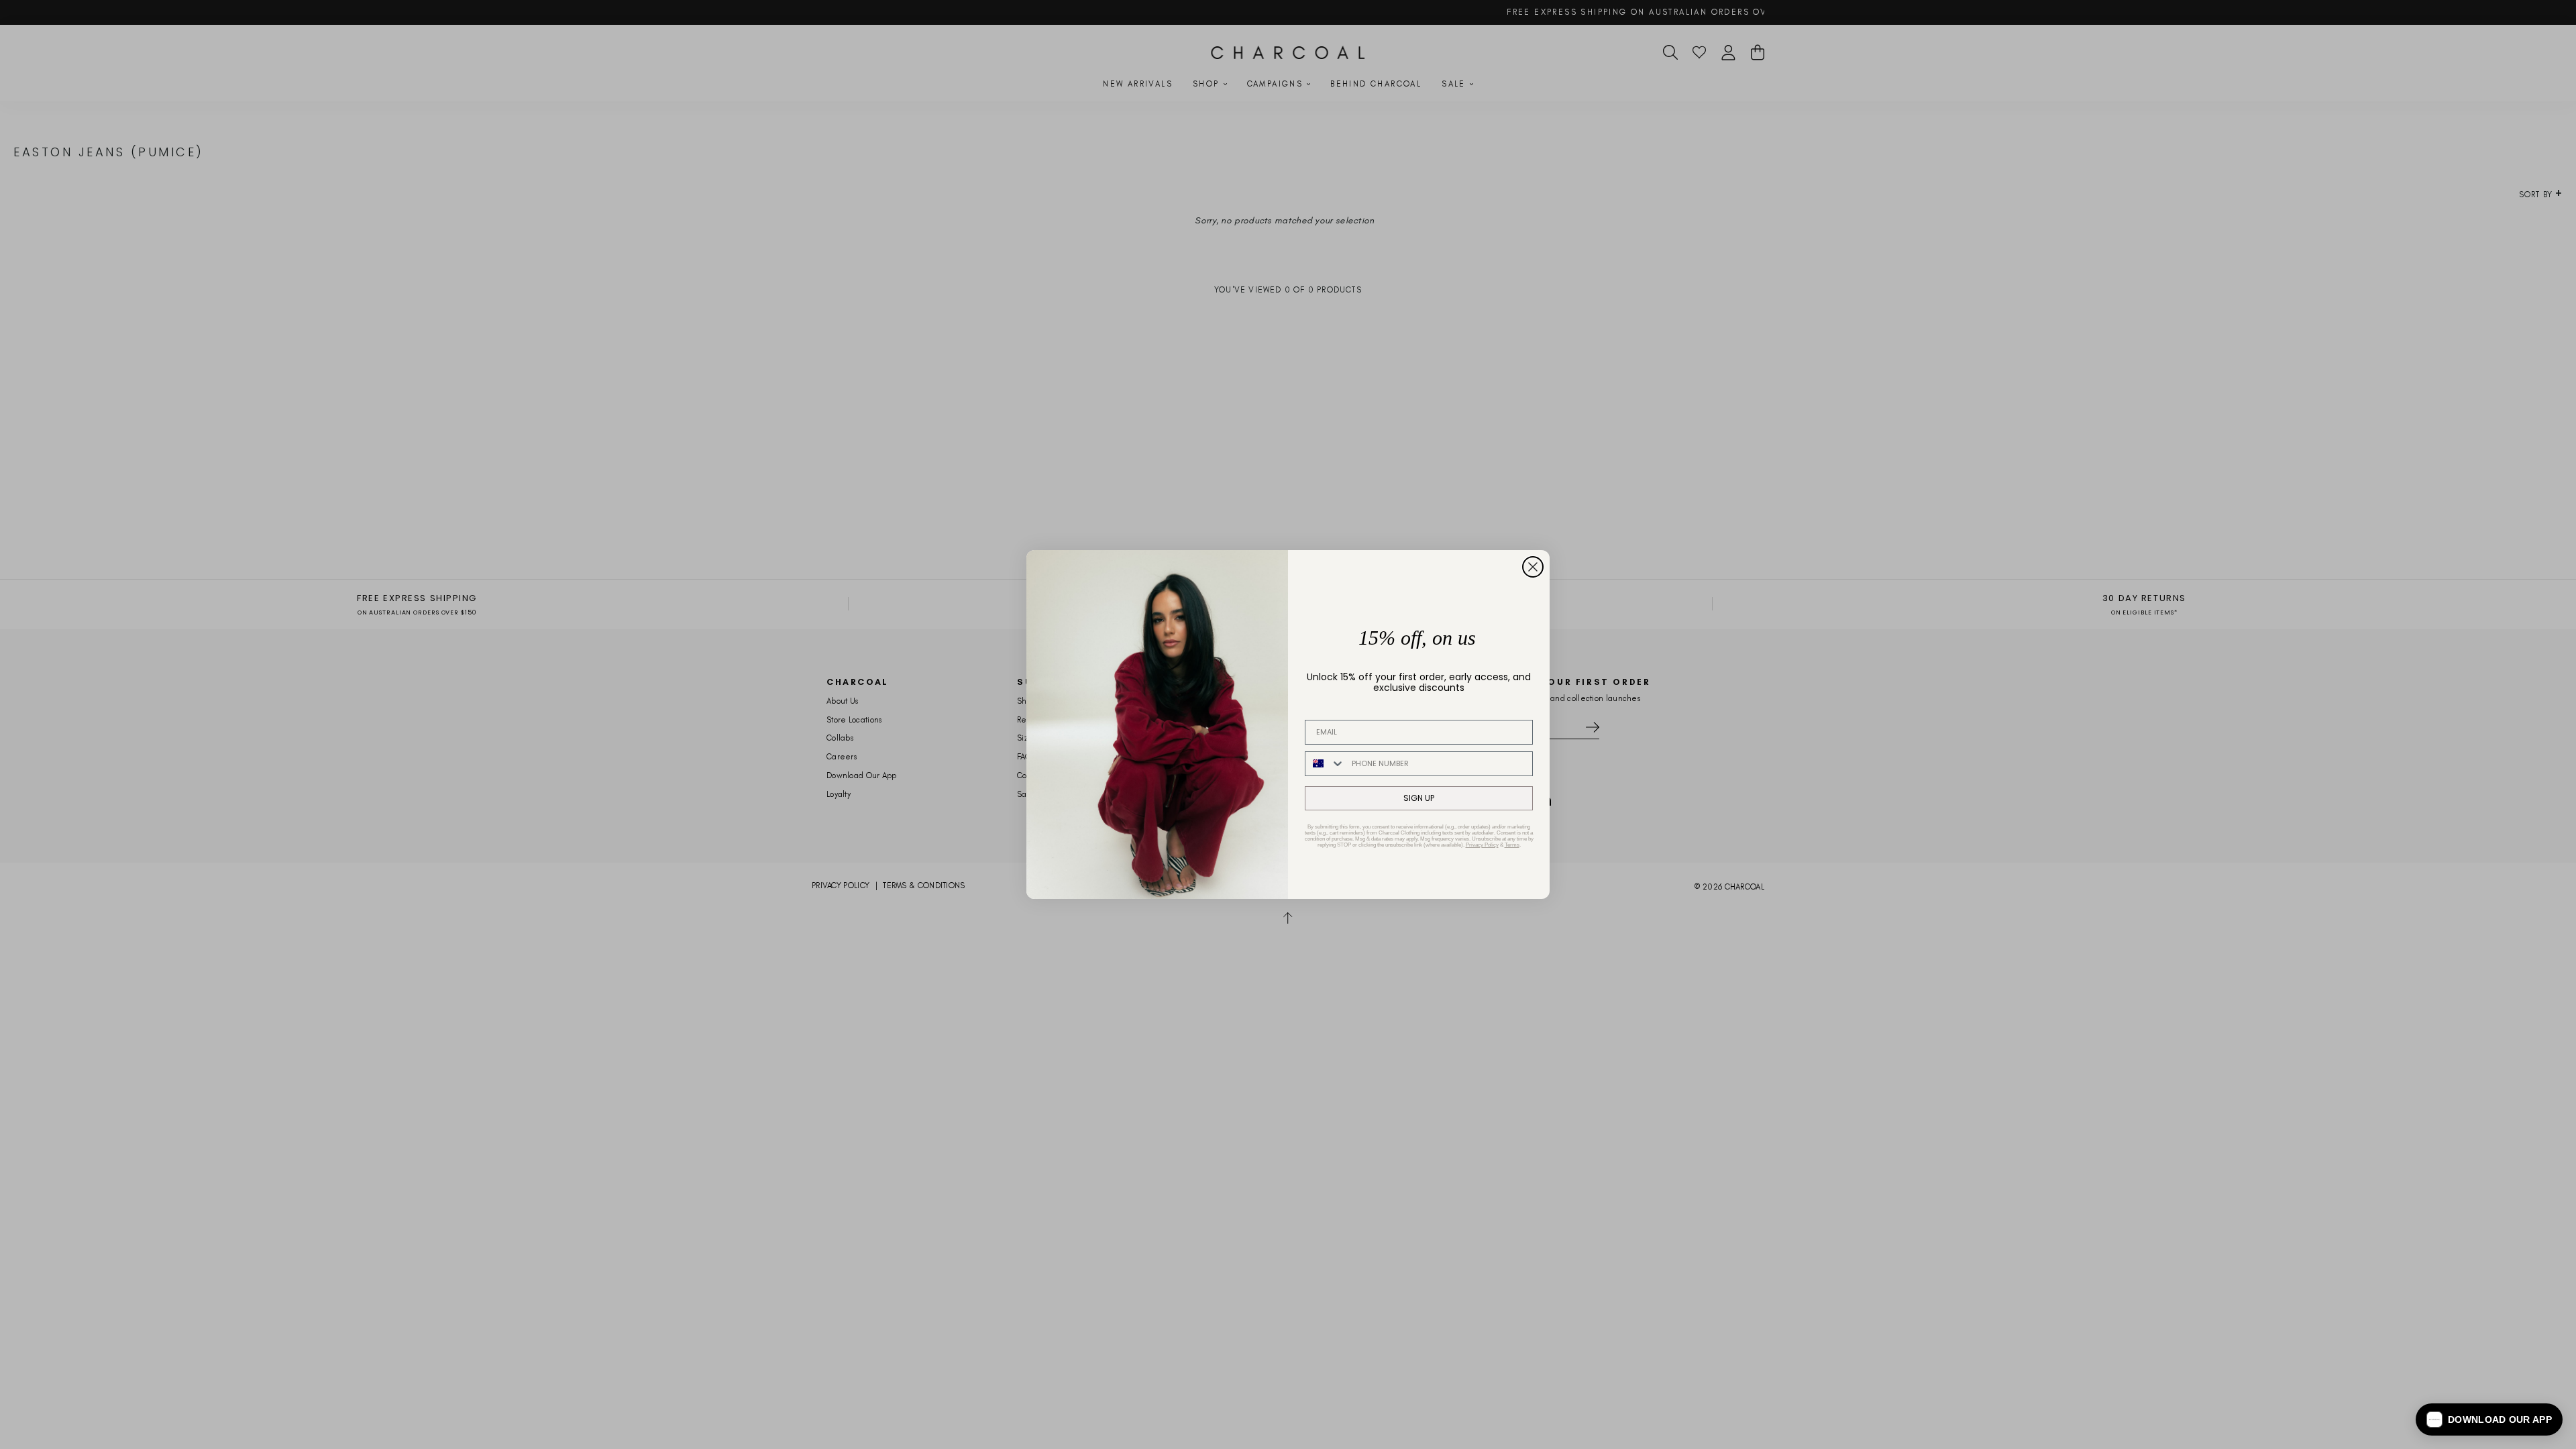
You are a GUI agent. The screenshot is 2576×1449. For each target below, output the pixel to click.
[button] (2489, 1419)
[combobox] (1325, 764)
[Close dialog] (1533, 567)
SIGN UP (1419, 798)
